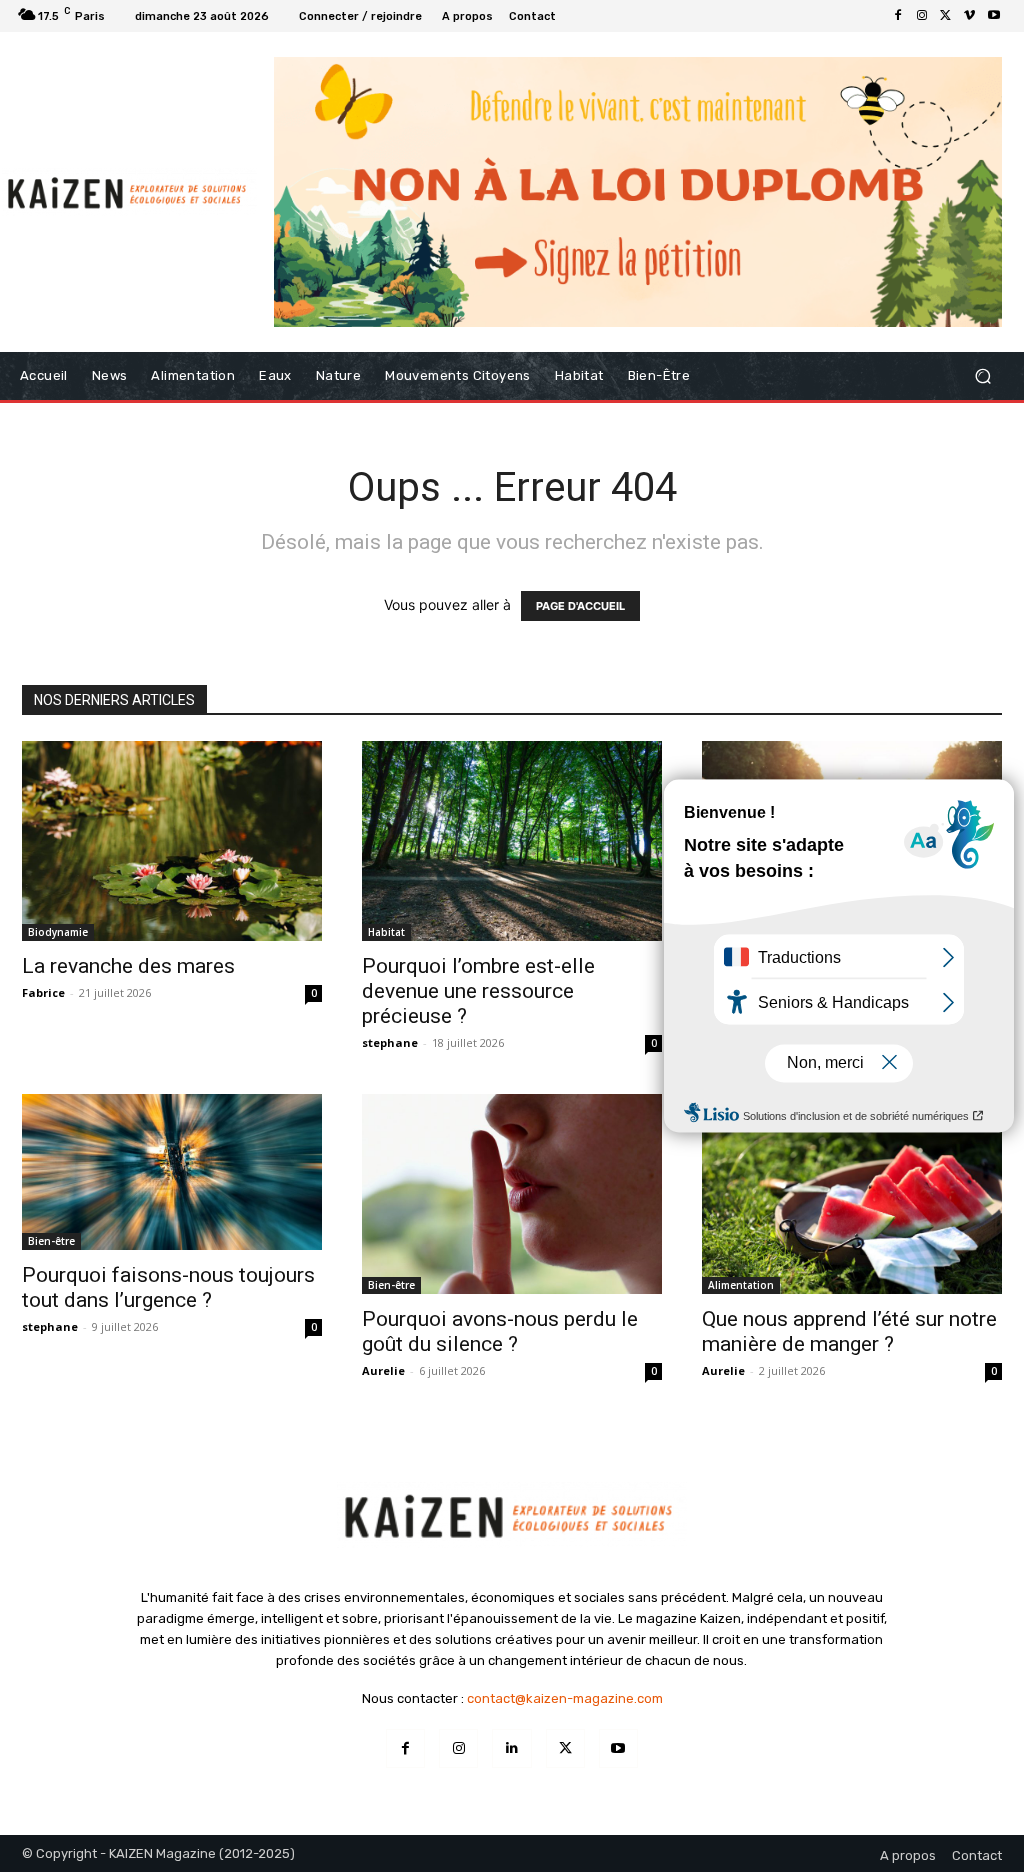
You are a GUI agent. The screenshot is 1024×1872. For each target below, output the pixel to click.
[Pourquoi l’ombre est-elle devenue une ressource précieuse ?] (512, 841)
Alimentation (741, 1285)
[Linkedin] (511, 1748)
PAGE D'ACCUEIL (580, 606)
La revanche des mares (128, 966)
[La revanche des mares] (172, 841)
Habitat (386, 932)
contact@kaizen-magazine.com (565, 1698)
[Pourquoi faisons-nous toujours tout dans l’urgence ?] (172, 1172)
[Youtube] (994, 16)
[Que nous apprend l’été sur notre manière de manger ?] (852, 1194)
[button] (982, 375)
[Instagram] (922, 16)
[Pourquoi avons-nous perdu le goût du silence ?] (512, 1194)
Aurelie (383, 1370)
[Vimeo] (970, 16)
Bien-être (51, 1241)
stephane (390, 1042)
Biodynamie (58, 932)
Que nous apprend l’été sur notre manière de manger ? (849, 1331)
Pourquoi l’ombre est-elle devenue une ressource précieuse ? (478, 991)
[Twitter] (946, 16)
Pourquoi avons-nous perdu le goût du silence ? (500, 1331)
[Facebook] (898, 16)
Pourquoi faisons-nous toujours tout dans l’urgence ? (168, 1287)
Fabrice (43, 992)
